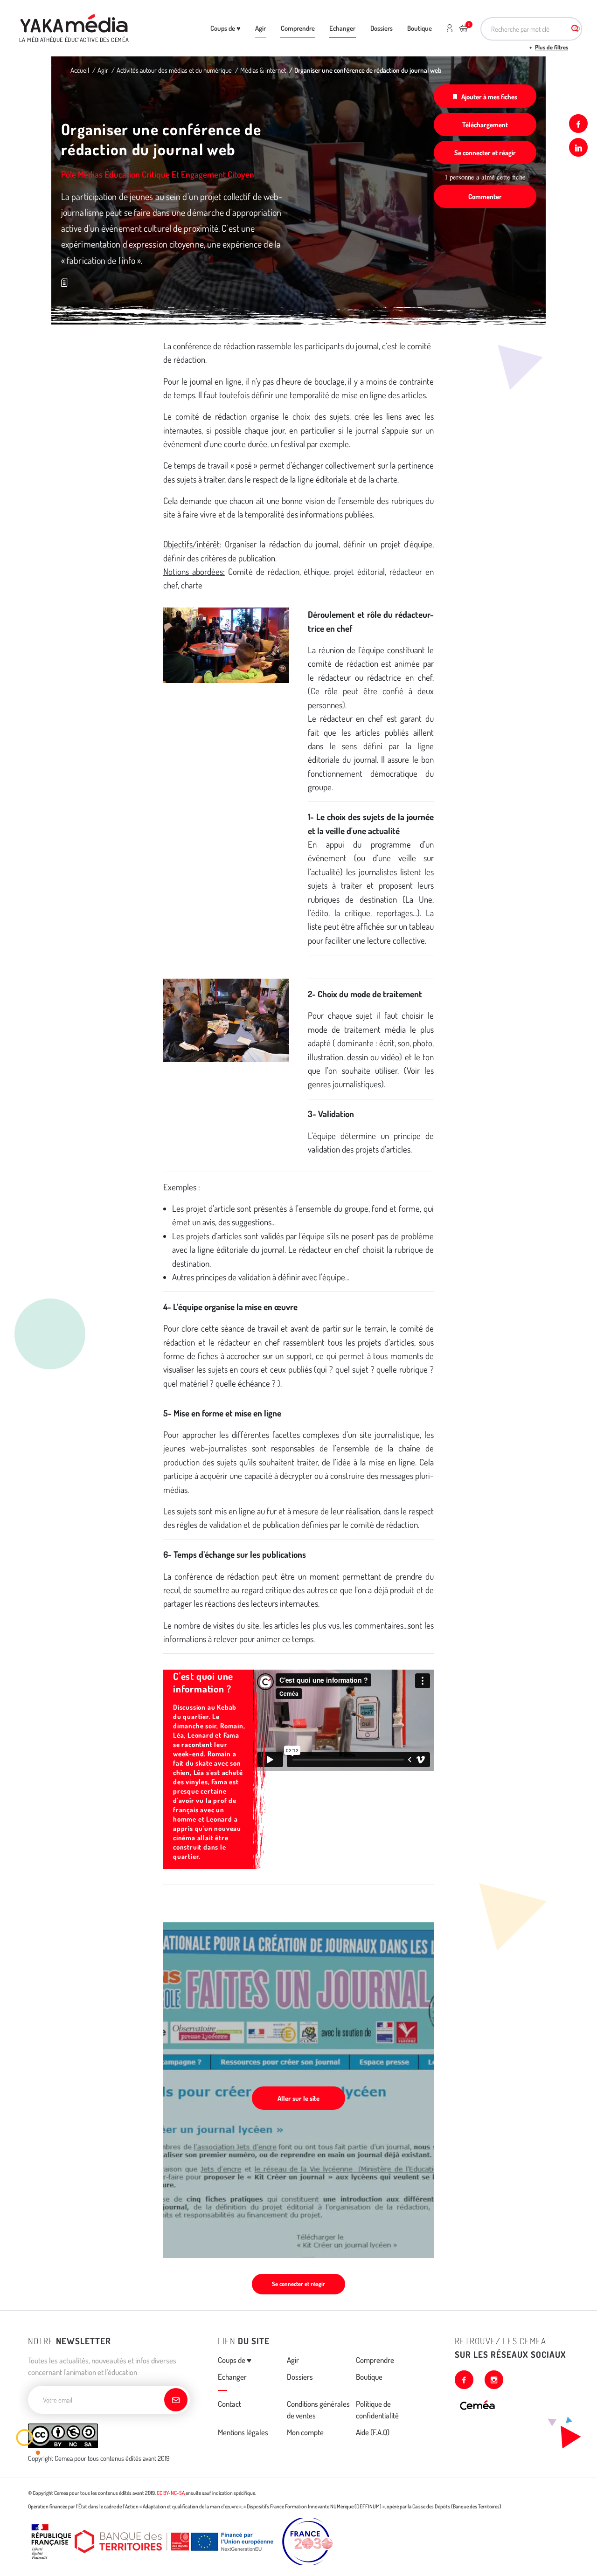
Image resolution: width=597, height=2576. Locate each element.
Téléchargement (485, 124)
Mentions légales (243, 2432)
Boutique (420, 28)
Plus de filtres (552, 47)
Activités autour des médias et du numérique (174, 70)
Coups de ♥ (226, 28)
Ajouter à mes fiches (489, 97)
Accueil (80, 70)
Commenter (485, 196)
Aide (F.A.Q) (373, 2432)
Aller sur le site (298, 2098)
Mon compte (305, 2432)
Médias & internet (263, 70)
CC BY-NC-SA (171, 2493)
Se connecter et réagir (485, 152)
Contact (229, 2404)
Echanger (342, 28)
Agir (260, 28)
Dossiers (382, 28)
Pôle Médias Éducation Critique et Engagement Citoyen (158, 174)
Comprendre (298, 28)
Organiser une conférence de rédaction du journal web (368, 70)
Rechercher (575, 29)
